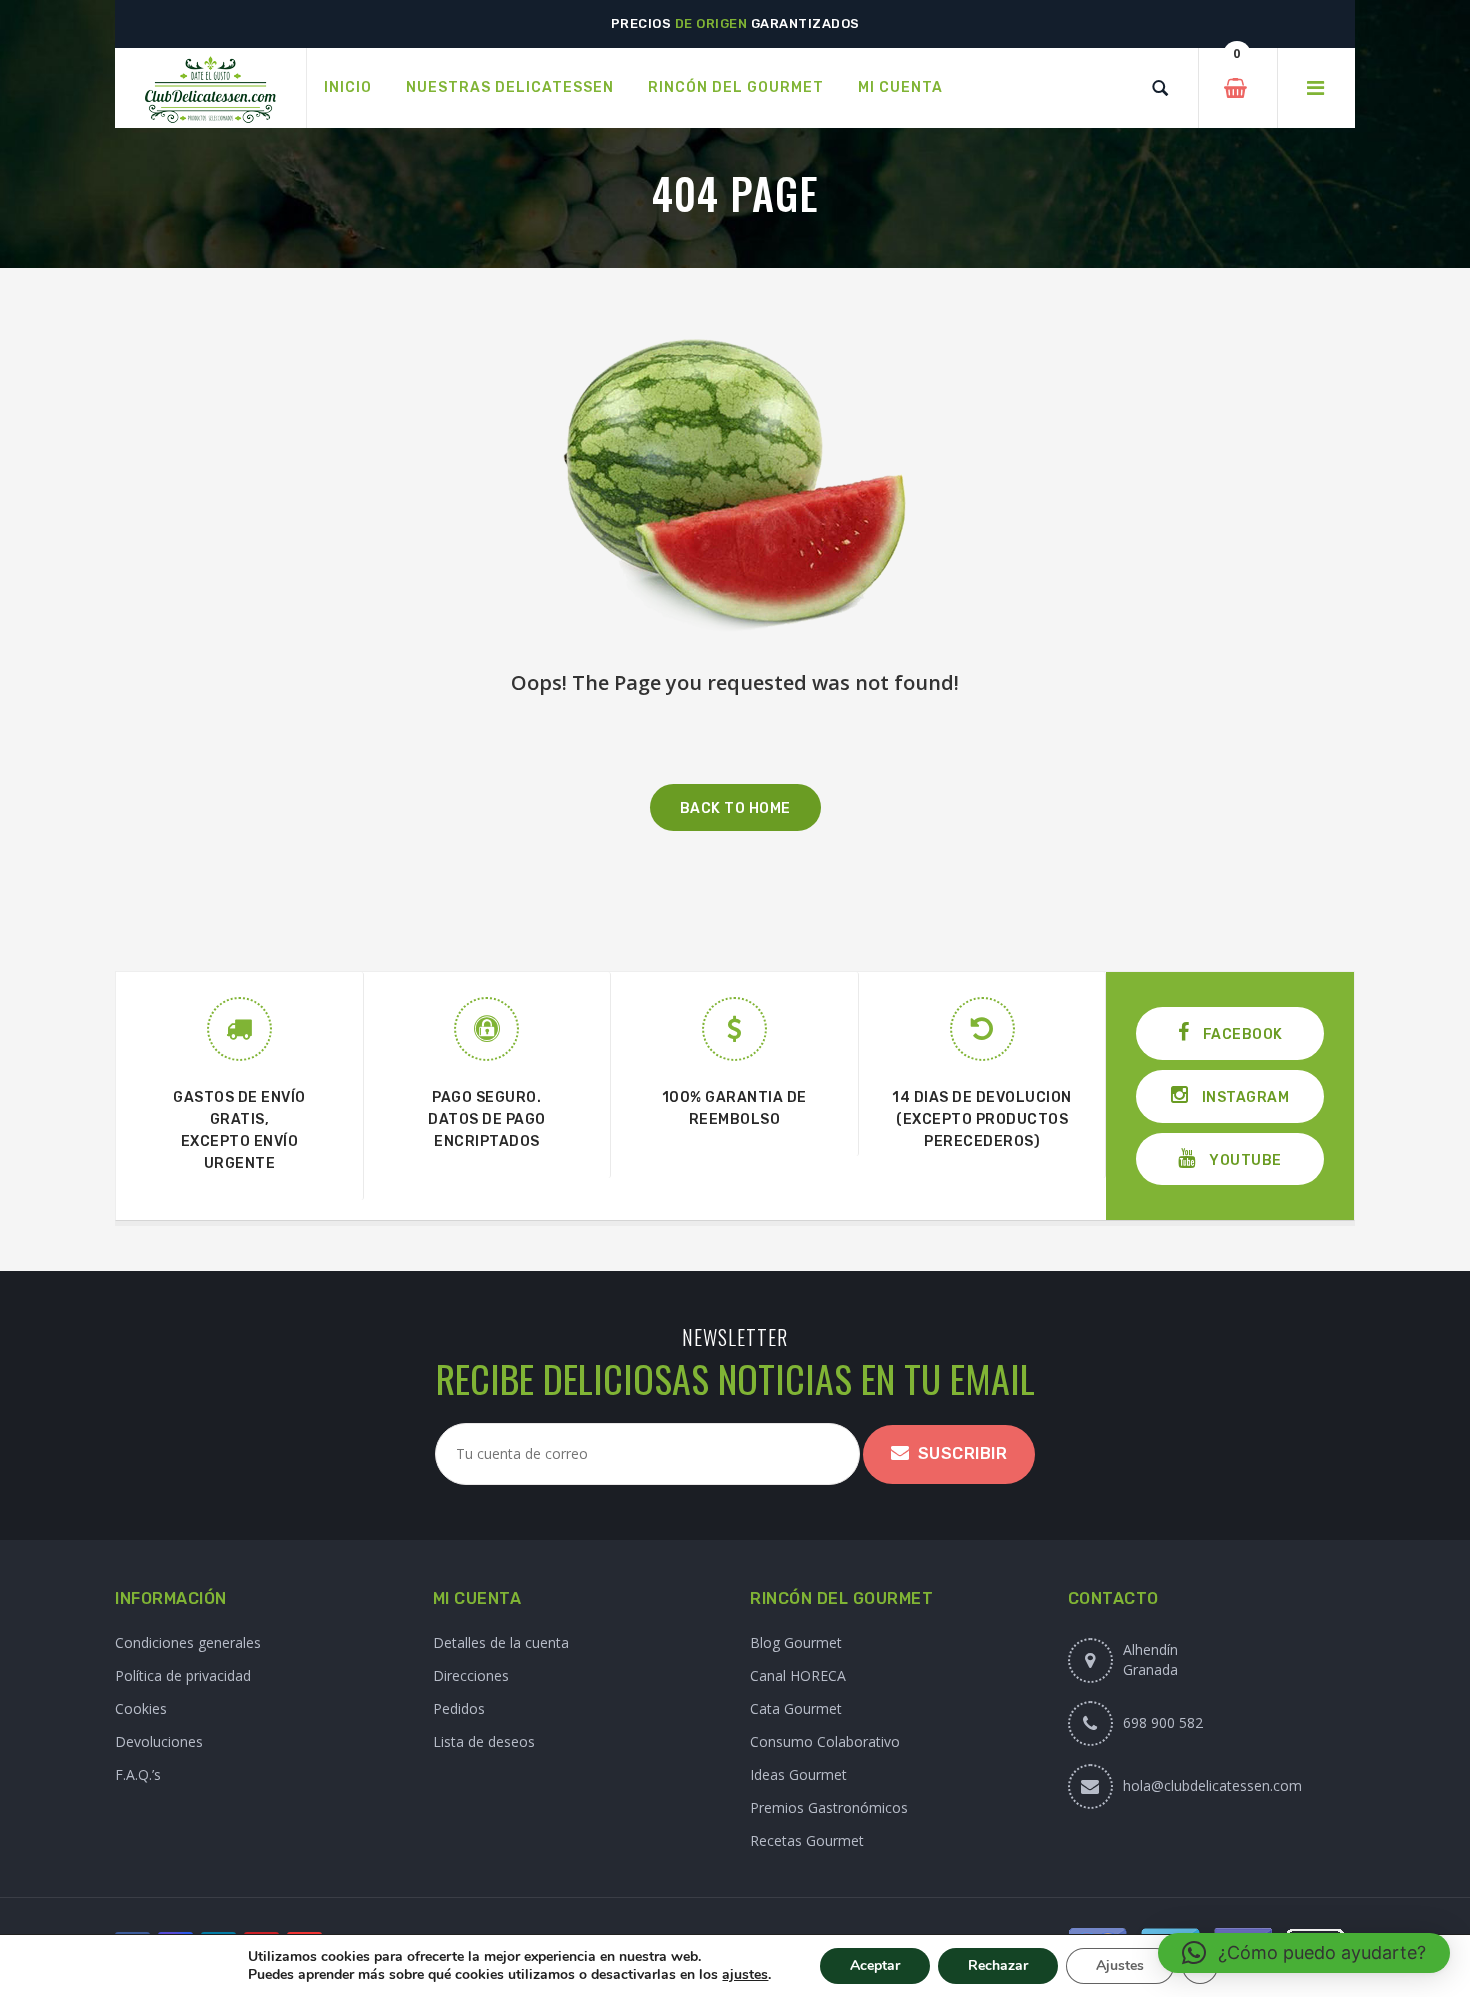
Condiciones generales (188, 1642)
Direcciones (471, 1675)
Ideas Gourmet (798, 1774)
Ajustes (1120, 1965)
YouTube (1244, 1160)
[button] (1304, 1953)
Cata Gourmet (796, 1708)
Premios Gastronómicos (829, 1807)
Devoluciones (159, 1741)
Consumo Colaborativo (825, 1741)
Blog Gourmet (796, 1642)
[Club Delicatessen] (210, 88)
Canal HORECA (798, 1675)
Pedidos (459, 1708)
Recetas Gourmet (807, 1840)
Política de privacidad (183, 1675)
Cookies (141, 1708)
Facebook (1241, 1034)
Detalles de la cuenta (501, 1642)
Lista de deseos (484, 1741)
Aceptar (875, 1965)
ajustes (745, 1975)
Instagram (1243, 1097)
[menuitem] (348, 88)
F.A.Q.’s (138, 1774)
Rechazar (998, 1965)
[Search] (1160, 88)
